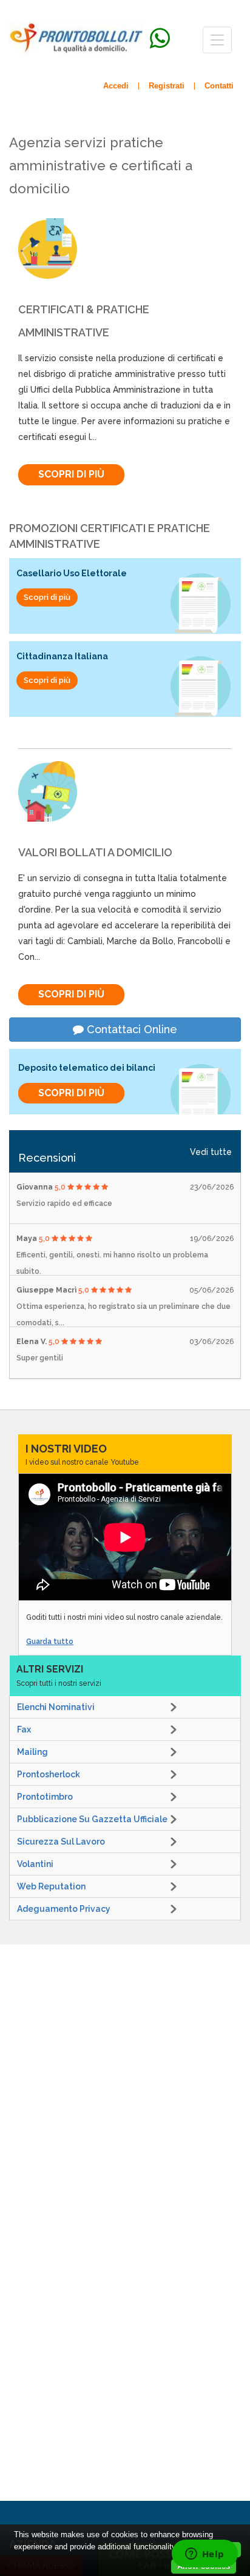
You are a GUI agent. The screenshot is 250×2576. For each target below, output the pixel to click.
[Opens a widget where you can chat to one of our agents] (204, 2555)
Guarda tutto (50, 1642)
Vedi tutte (211, 1152)
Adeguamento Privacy (64, 1909)
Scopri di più (71, 474)
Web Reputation (51, 1886)
